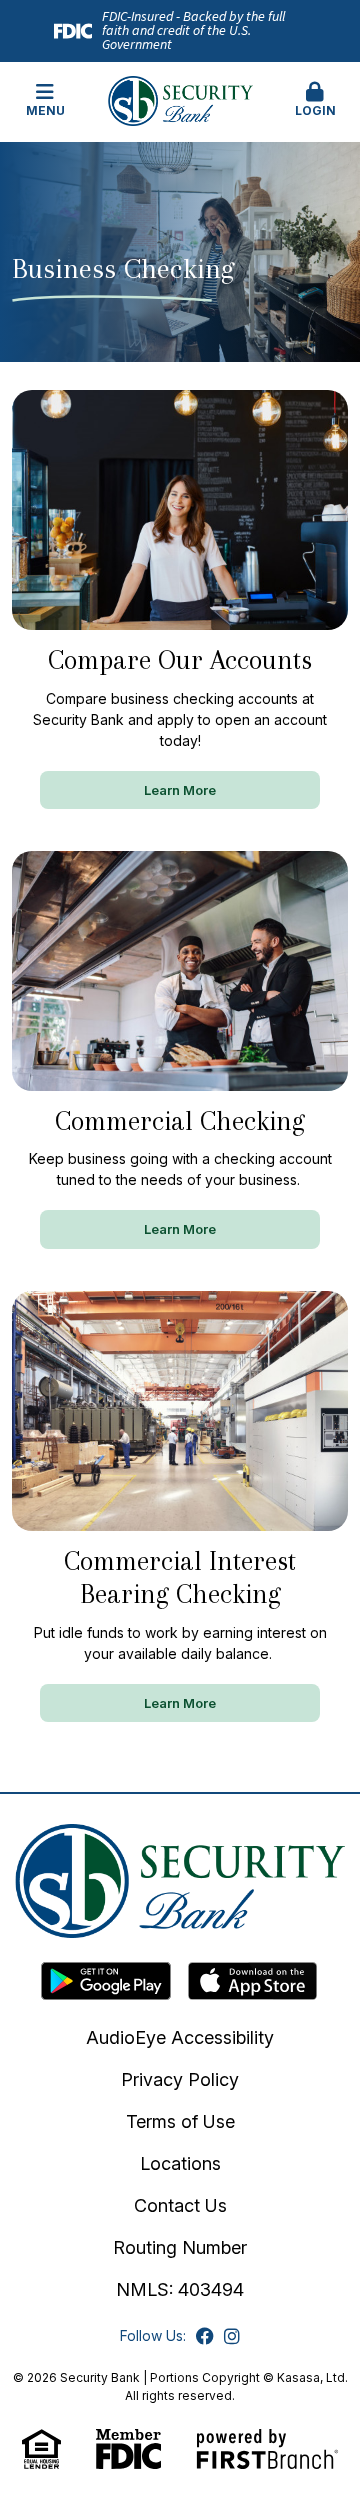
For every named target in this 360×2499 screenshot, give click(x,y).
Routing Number (180, 2247)
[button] (315, 101)
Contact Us (180, 2205)
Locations (180, 2163)
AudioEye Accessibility (180, 2037)
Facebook (205, 2336)
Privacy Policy (180, 2079)
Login (315, 110)
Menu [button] (45, 110)
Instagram (232, 2336)
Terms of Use (180, 2121)
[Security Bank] (180, 99)
